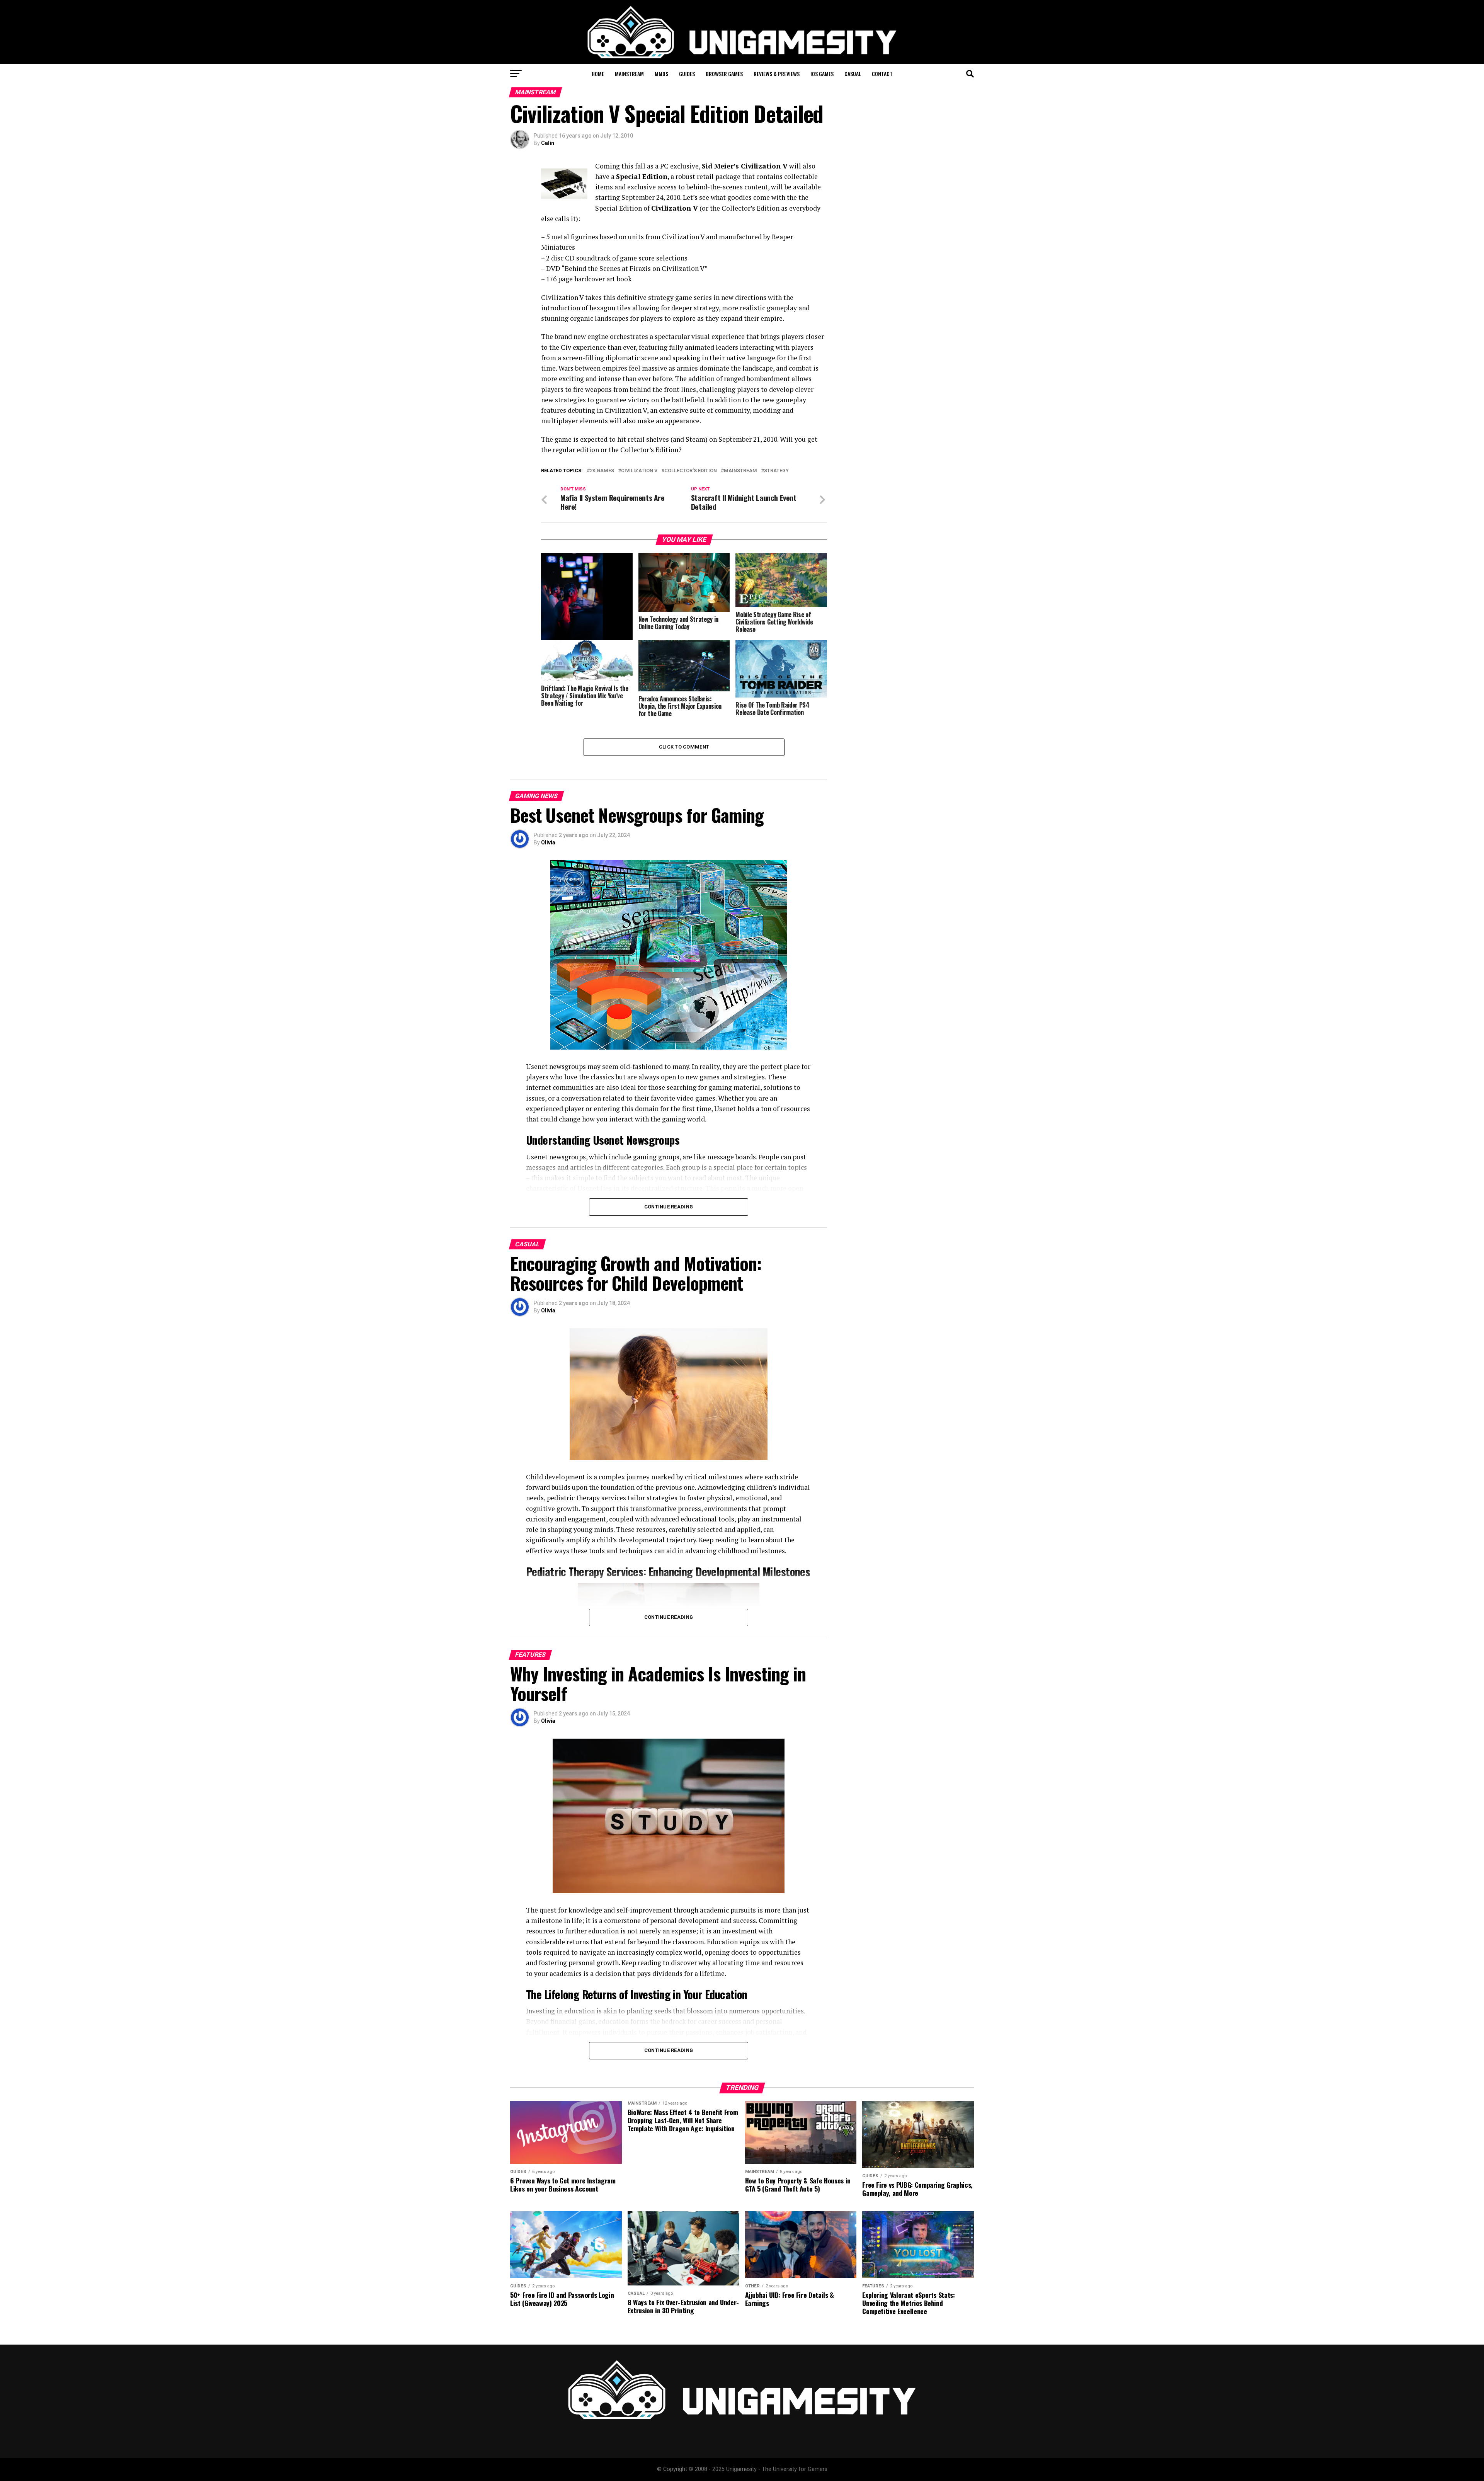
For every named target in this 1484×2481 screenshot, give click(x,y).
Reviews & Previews (777, 74)
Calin (548, 143)
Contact (882, 74)
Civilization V (639, 471)
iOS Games (822, 74)
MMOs (661, 74)
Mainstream (629, 74)
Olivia (548, 842)
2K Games (602, 471)
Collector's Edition (691, 471)
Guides (687, 74)
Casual (853, 74)
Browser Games (724, 74)
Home (598, 74)
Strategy (776, 471)
